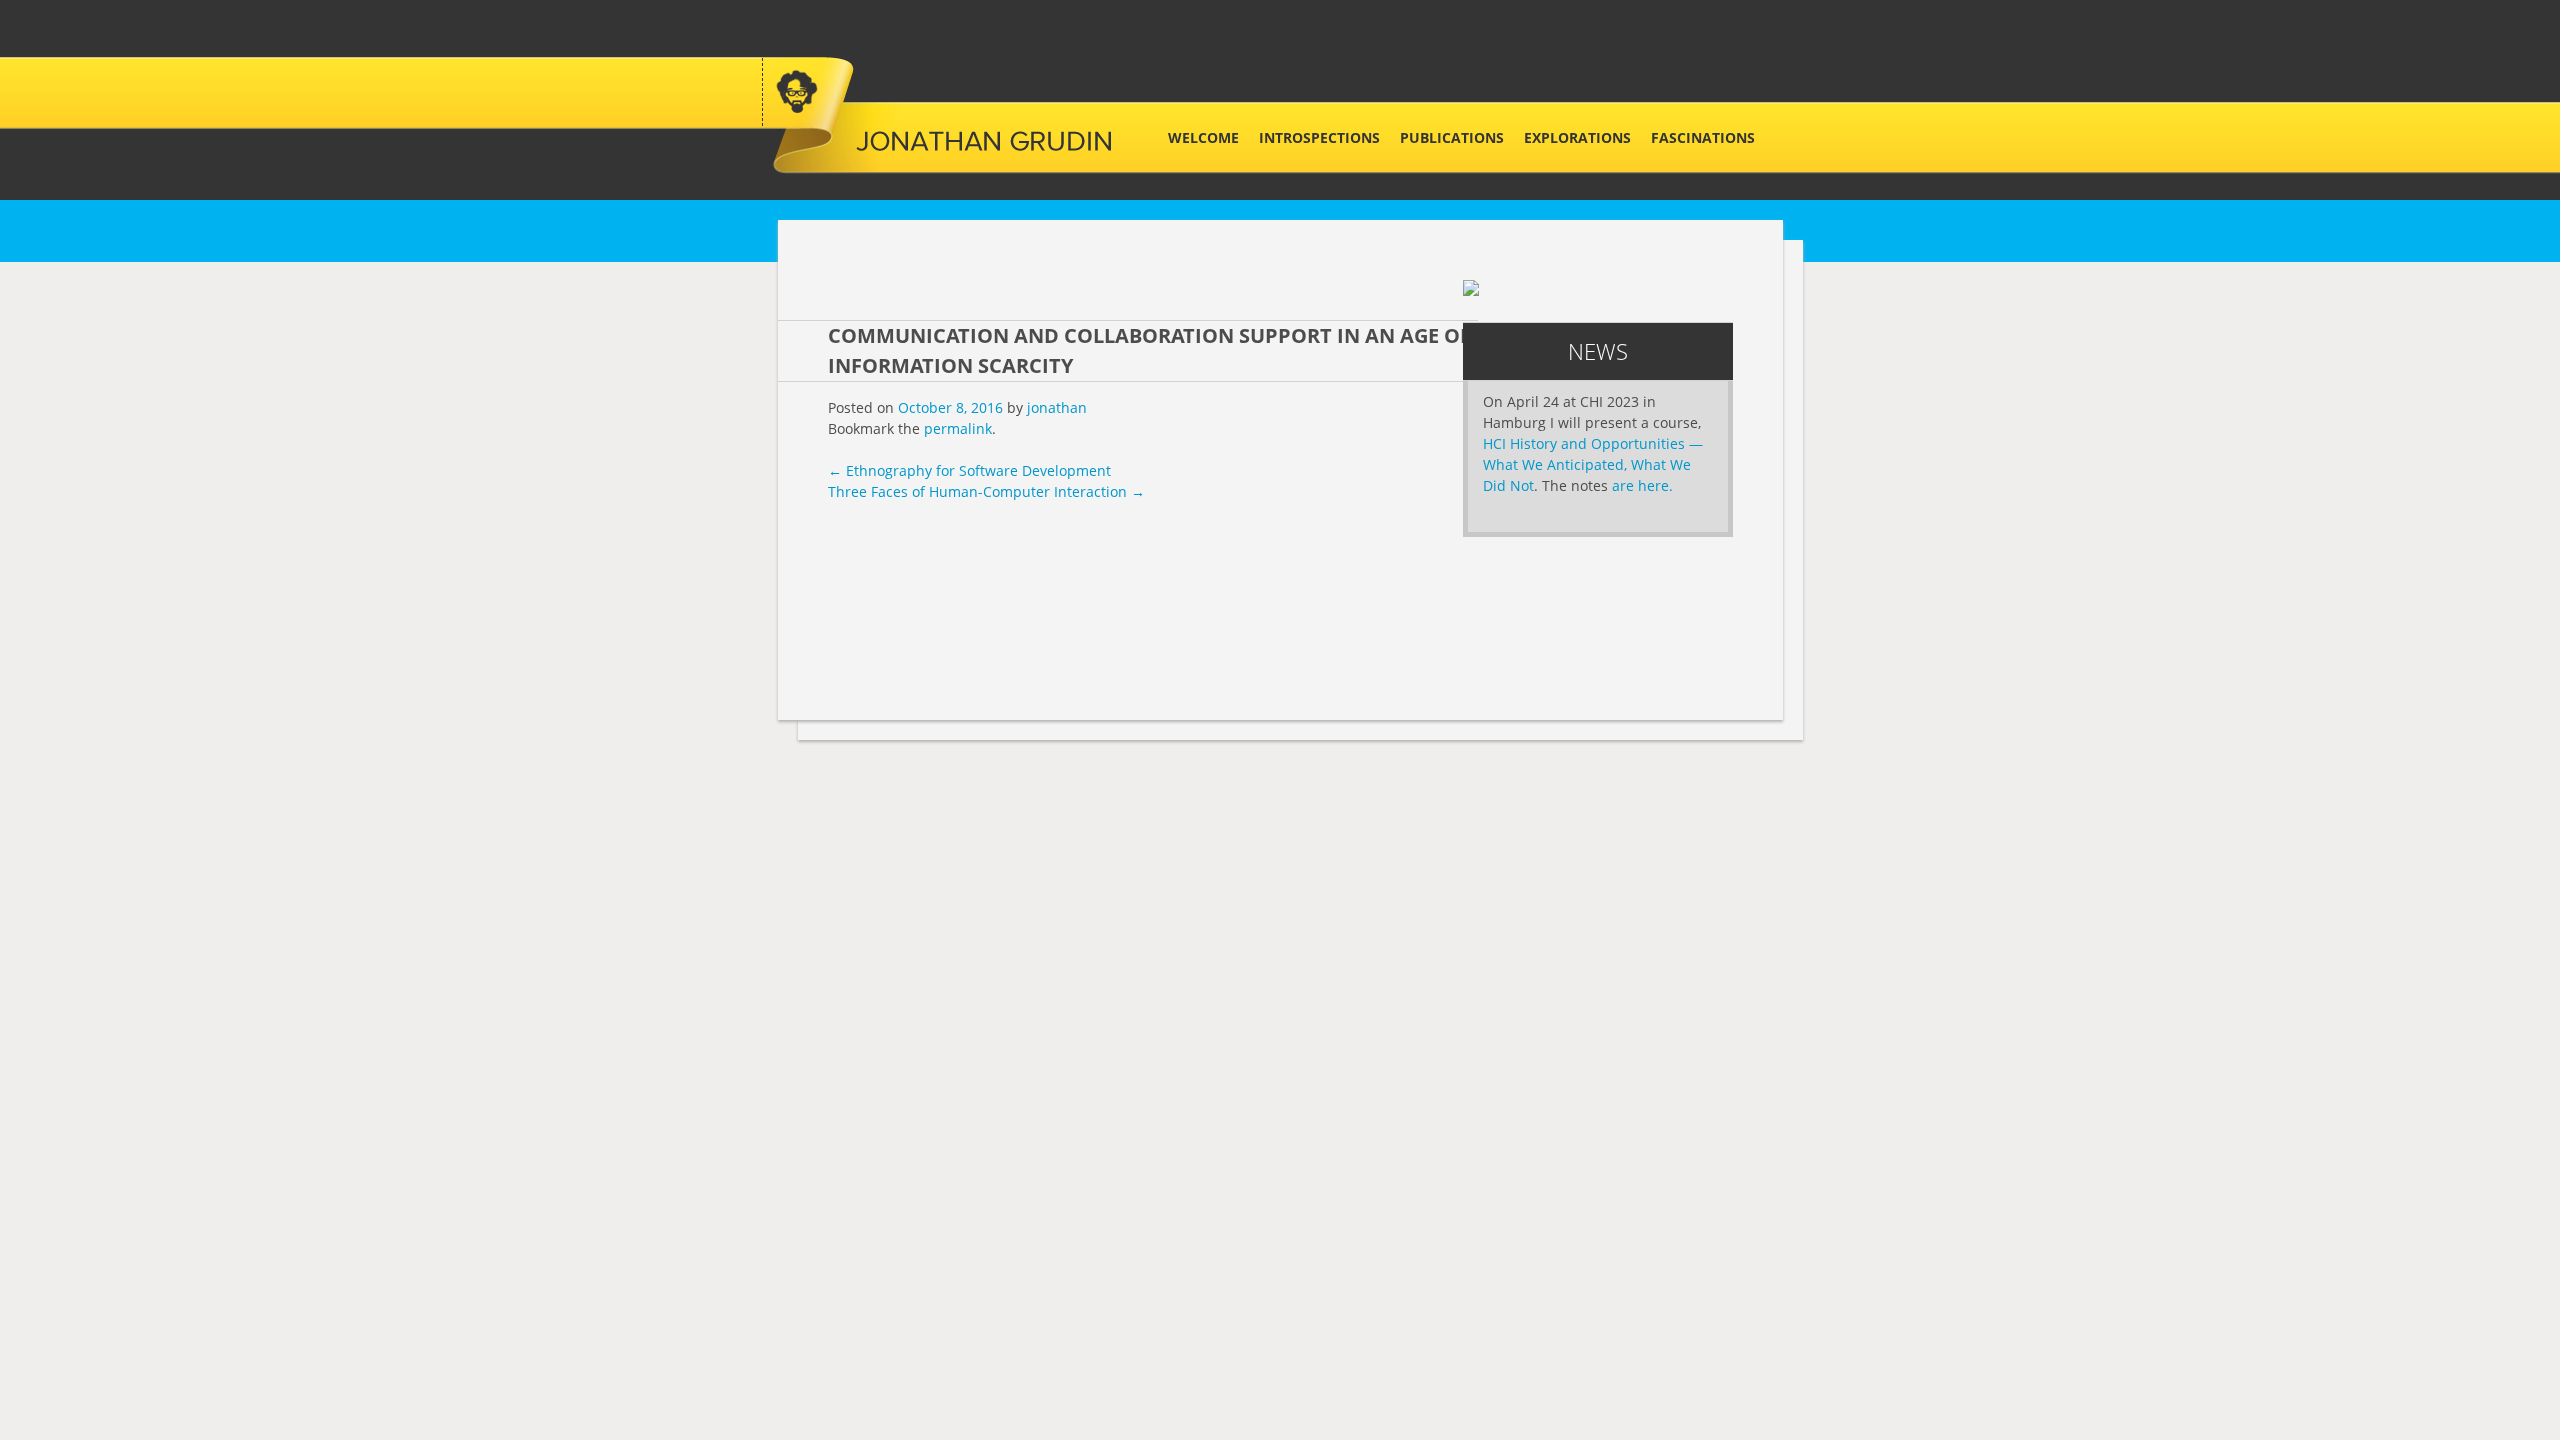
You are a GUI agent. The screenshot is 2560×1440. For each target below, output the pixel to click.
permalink (958, 428)
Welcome (1203, 137)
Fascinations (1703, 137)
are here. (1642, 485)
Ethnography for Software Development (969, 470)
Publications (1452, 137)
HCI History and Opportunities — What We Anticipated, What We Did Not (1593, 464)
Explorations (1577, 137)
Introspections (1319, 137)
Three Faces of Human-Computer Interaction (986, 491)
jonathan (1057, 407)
